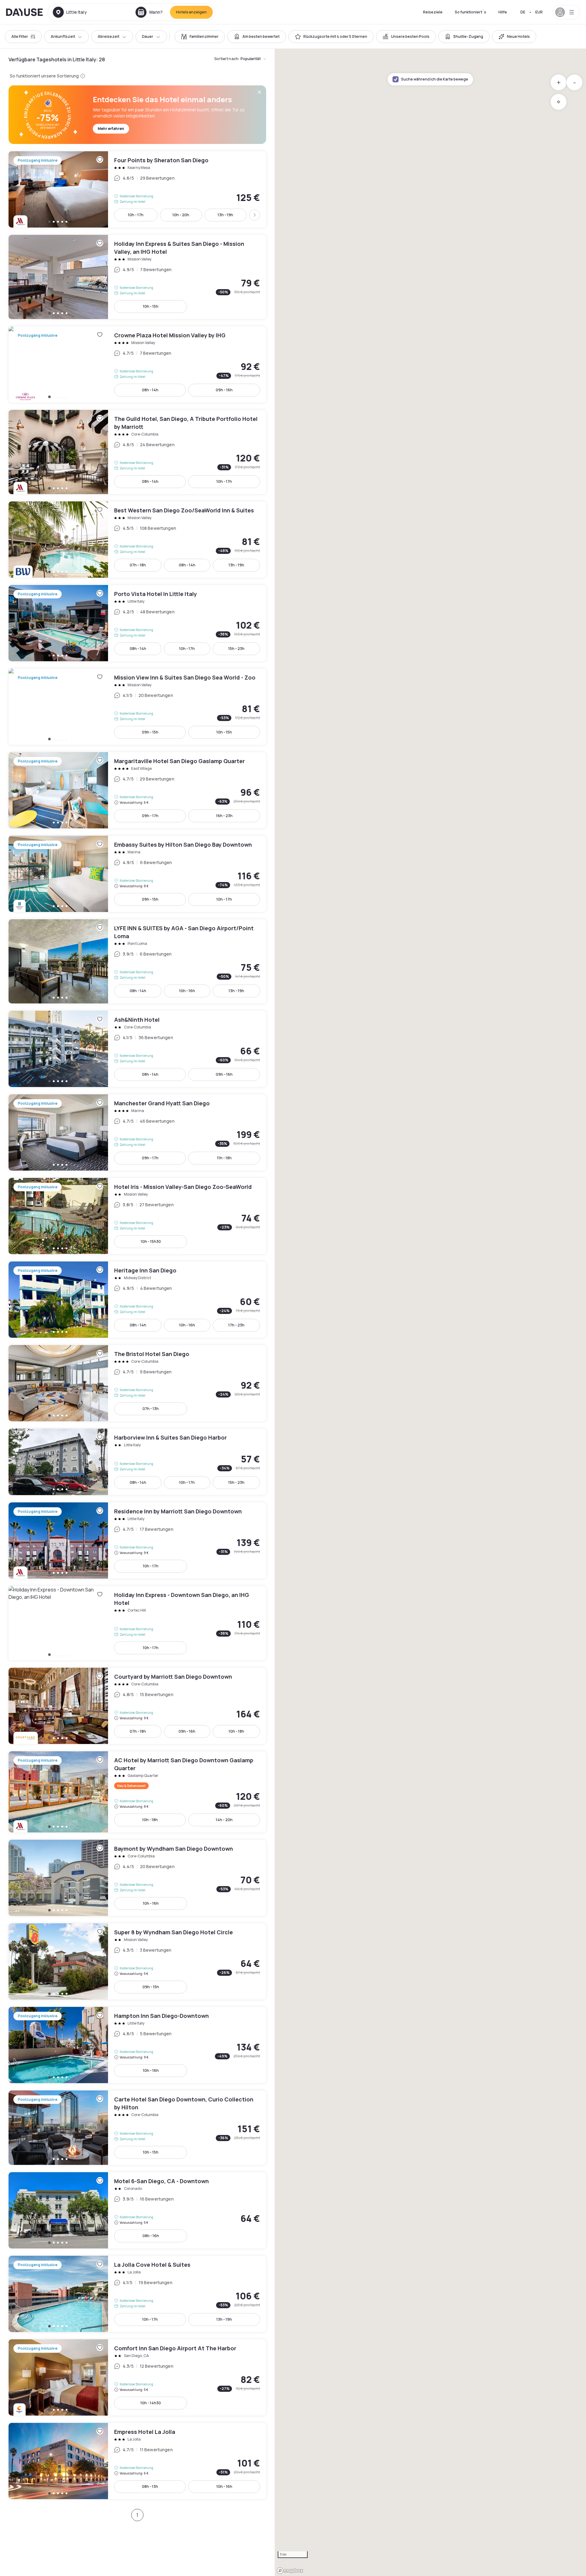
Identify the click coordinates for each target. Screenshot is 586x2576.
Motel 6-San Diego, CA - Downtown (137, 2210)
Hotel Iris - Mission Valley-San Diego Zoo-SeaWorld (137, 1216)
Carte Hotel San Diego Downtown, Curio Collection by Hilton (137, 2128)
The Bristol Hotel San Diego (137, 1383)
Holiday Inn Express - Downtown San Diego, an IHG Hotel (137, 1623)
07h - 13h (151, 1409)
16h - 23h (224, 816)
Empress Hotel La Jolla (137, 2461)
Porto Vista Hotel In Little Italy (137, 623)
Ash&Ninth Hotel (137, 1049)
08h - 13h (150, 2486)
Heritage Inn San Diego (137, 1300)
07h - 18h (138, 565)
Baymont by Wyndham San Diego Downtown (137, 1878)
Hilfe (503, 12)
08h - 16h (151, 2236)
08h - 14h (150, 390)
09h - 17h (150, 816)
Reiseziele (433, 12)
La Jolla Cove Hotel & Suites (137, 2294)
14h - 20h (224, 1820)
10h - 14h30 (151, 2403)
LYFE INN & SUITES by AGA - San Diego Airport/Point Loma (137, 961)
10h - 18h (236, 1731)
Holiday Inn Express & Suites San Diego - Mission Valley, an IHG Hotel (137, 277)
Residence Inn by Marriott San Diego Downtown (137, 1541)
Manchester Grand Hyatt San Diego (137, 1132)
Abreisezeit (109, 36)
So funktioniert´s (470, 12)
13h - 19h (225, 215)
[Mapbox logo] (290, 2571)
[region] (430, 1312)
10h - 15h (151, 306)
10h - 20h (181, 215)
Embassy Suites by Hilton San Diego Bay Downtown (137, 874)
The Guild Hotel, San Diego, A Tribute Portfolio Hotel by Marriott (137, 452)
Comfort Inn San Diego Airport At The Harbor (137, 2377)
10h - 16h (187, 991)
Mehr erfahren (111, 129)
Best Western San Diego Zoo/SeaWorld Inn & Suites (137, 540)
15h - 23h (236, 649)
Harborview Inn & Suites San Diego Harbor (137, 1462)
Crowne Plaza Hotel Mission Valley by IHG (137, 364)
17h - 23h (236, 1325)
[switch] (200, 37)
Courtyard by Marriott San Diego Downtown (137, 1706)
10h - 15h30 (151, 1241)
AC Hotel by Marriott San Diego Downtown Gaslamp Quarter (137, 1792)
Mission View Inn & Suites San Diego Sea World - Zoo (137, 707)
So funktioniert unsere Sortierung (44, 76)
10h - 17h (136, 215)
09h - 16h (224, 390)
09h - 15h (150, 732)
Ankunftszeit (63, 36)
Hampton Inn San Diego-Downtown (137, 2045)
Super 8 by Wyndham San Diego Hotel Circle (137, 1961)
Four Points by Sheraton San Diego (137, 189)
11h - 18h (224, 1158)
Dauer (148, 36)
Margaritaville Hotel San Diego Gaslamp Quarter (137, 790)
